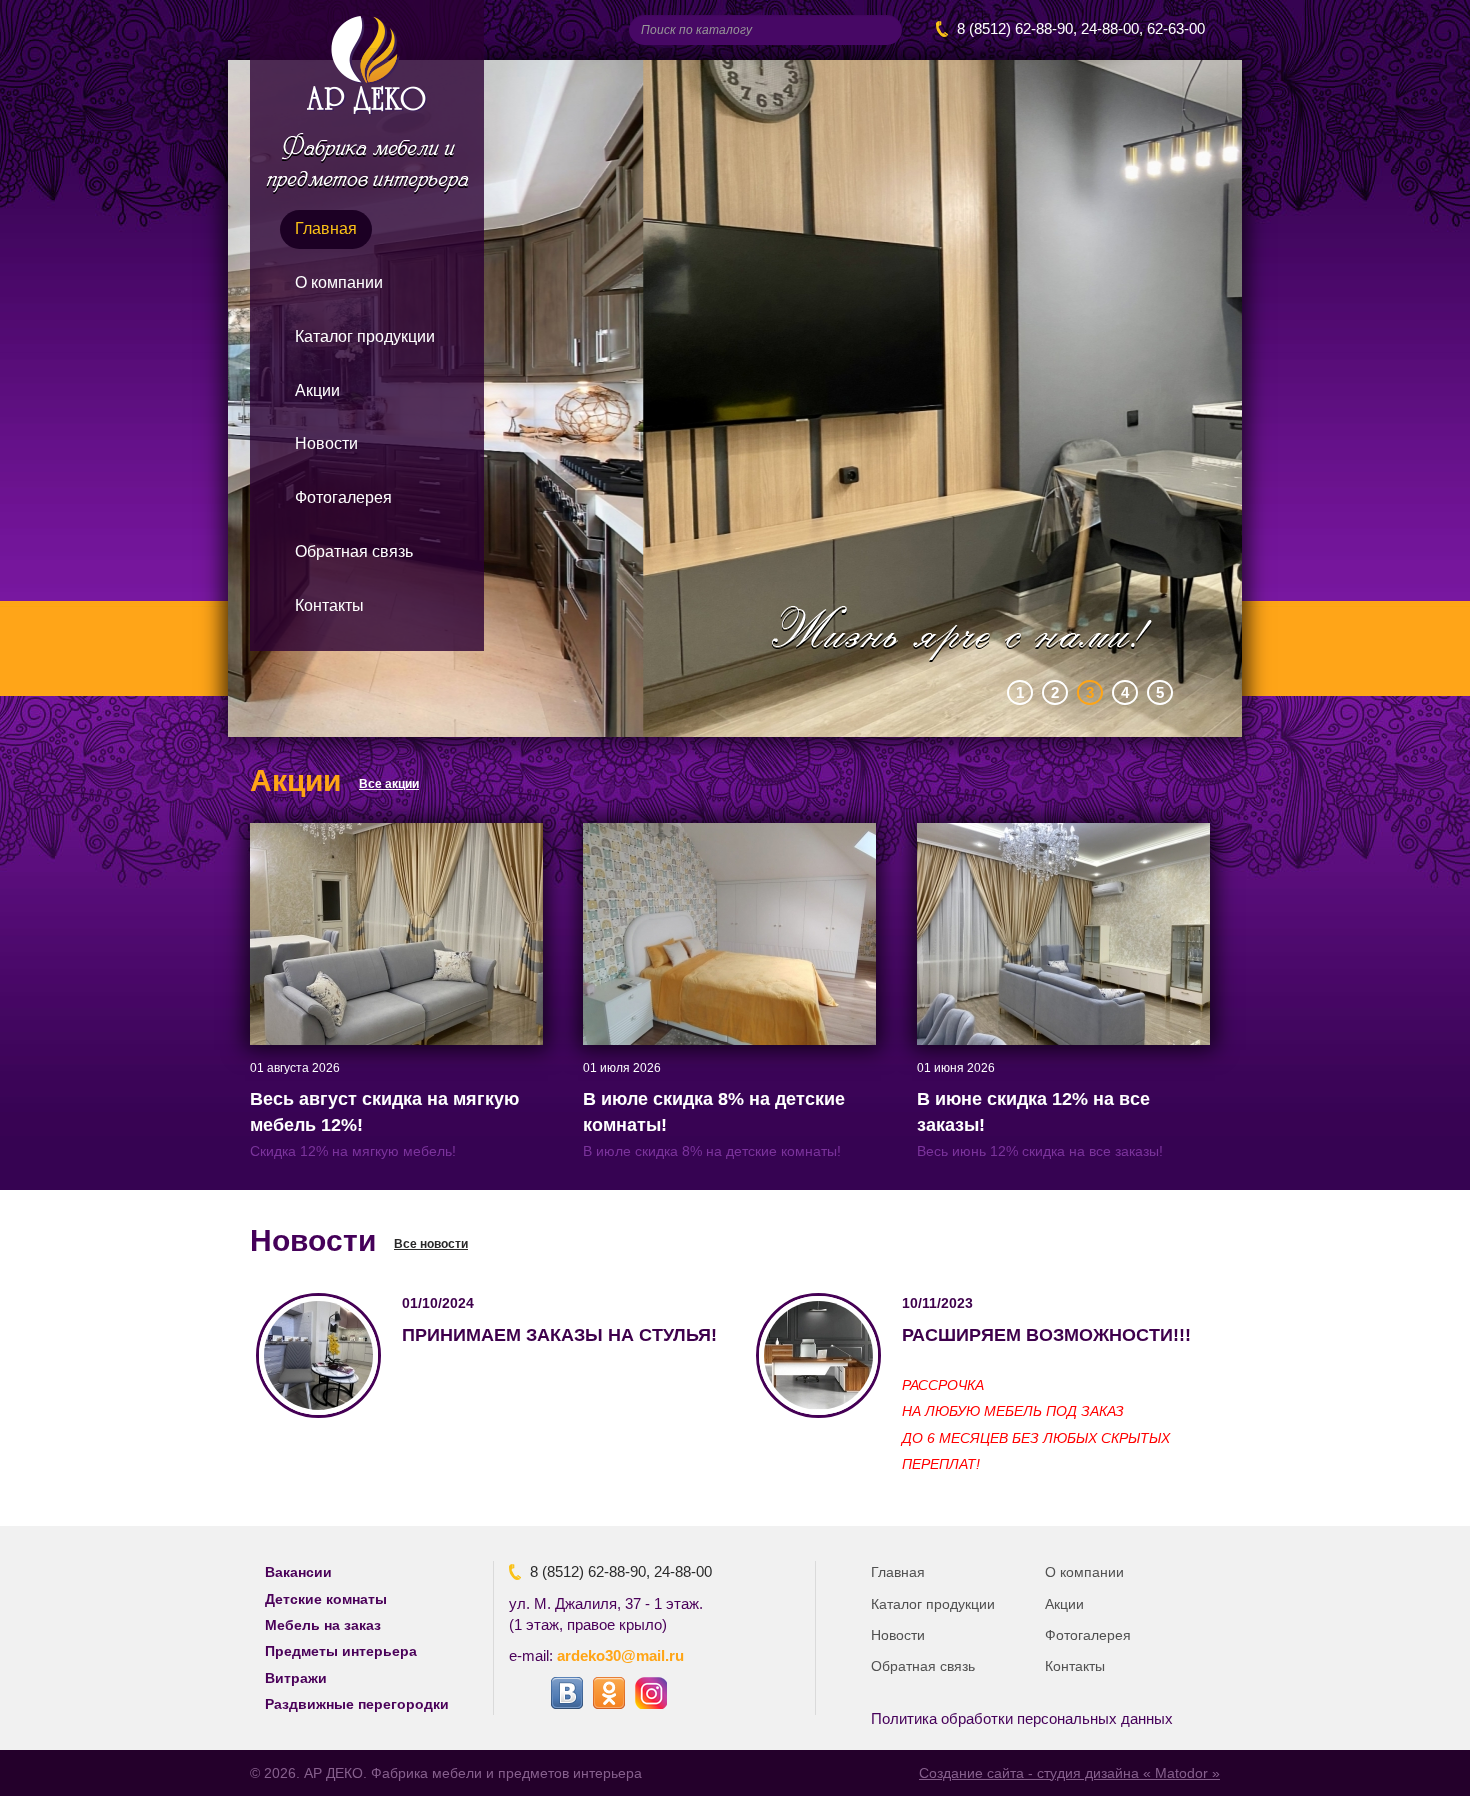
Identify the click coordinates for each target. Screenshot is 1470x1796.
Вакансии (298, 1572)
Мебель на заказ (323, 1625)
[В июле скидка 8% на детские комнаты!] (729, 933)
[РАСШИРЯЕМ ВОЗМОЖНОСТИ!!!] (818, 1355)
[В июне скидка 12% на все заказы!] (1063, 933)
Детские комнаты (326, 1599)
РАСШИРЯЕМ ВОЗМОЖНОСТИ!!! (1046, 1335)
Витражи (296, 1678)
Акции (317, 390)
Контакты (329, 605)
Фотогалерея (343, 497)
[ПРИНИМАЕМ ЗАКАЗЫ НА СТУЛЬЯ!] (318, 1355)
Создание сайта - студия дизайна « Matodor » (1069, 1773)
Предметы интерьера (341, 1651)
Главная (326, 228)
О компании (339, 282)
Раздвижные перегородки (357, 1704)
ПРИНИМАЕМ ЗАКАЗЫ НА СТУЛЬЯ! (559, 1335)
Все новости (431, 1244)
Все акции (389, 784)
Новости (326, 443)
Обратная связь (354, 551)
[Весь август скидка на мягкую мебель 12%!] (396, 933)
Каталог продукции (365, 336)
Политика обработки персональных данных (1022, 1718)
